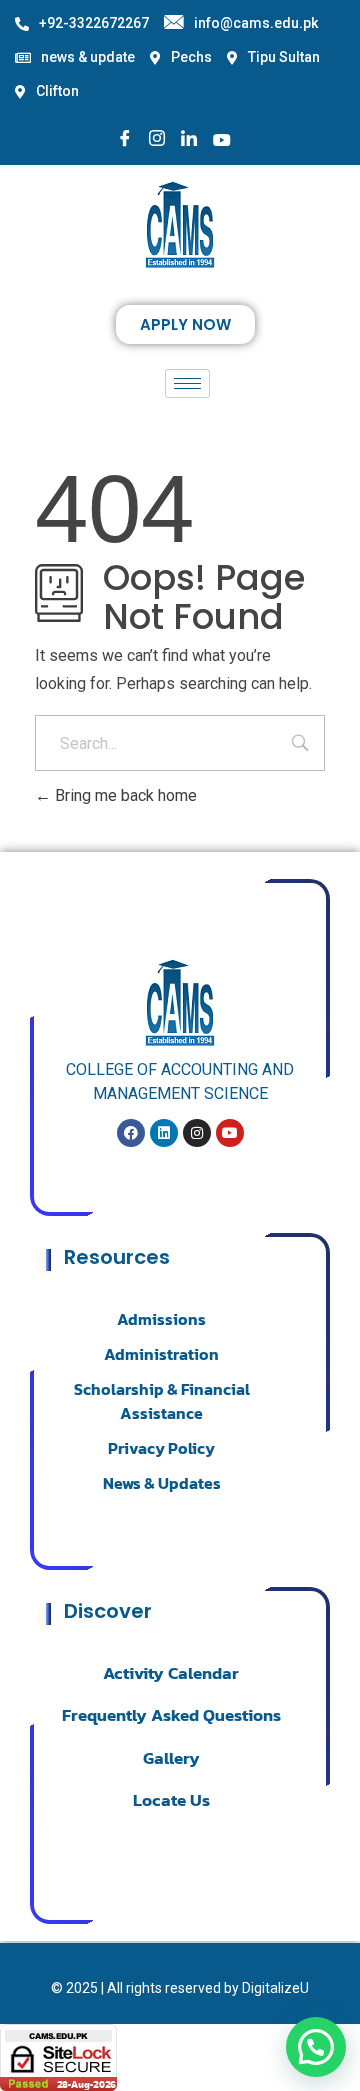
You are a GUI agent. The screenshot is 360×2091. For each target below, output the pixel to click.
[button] (316, 2047)
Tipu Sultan (284, 57)
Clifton (57, 91)
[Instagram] (157, 139)
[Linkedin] (164, 1133)
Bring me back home (124, 795)
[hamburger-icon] (187, 383)
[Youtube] (222, 139)
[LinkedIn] (189, 139)
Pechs (191, 57)
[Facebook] (125, 139)
